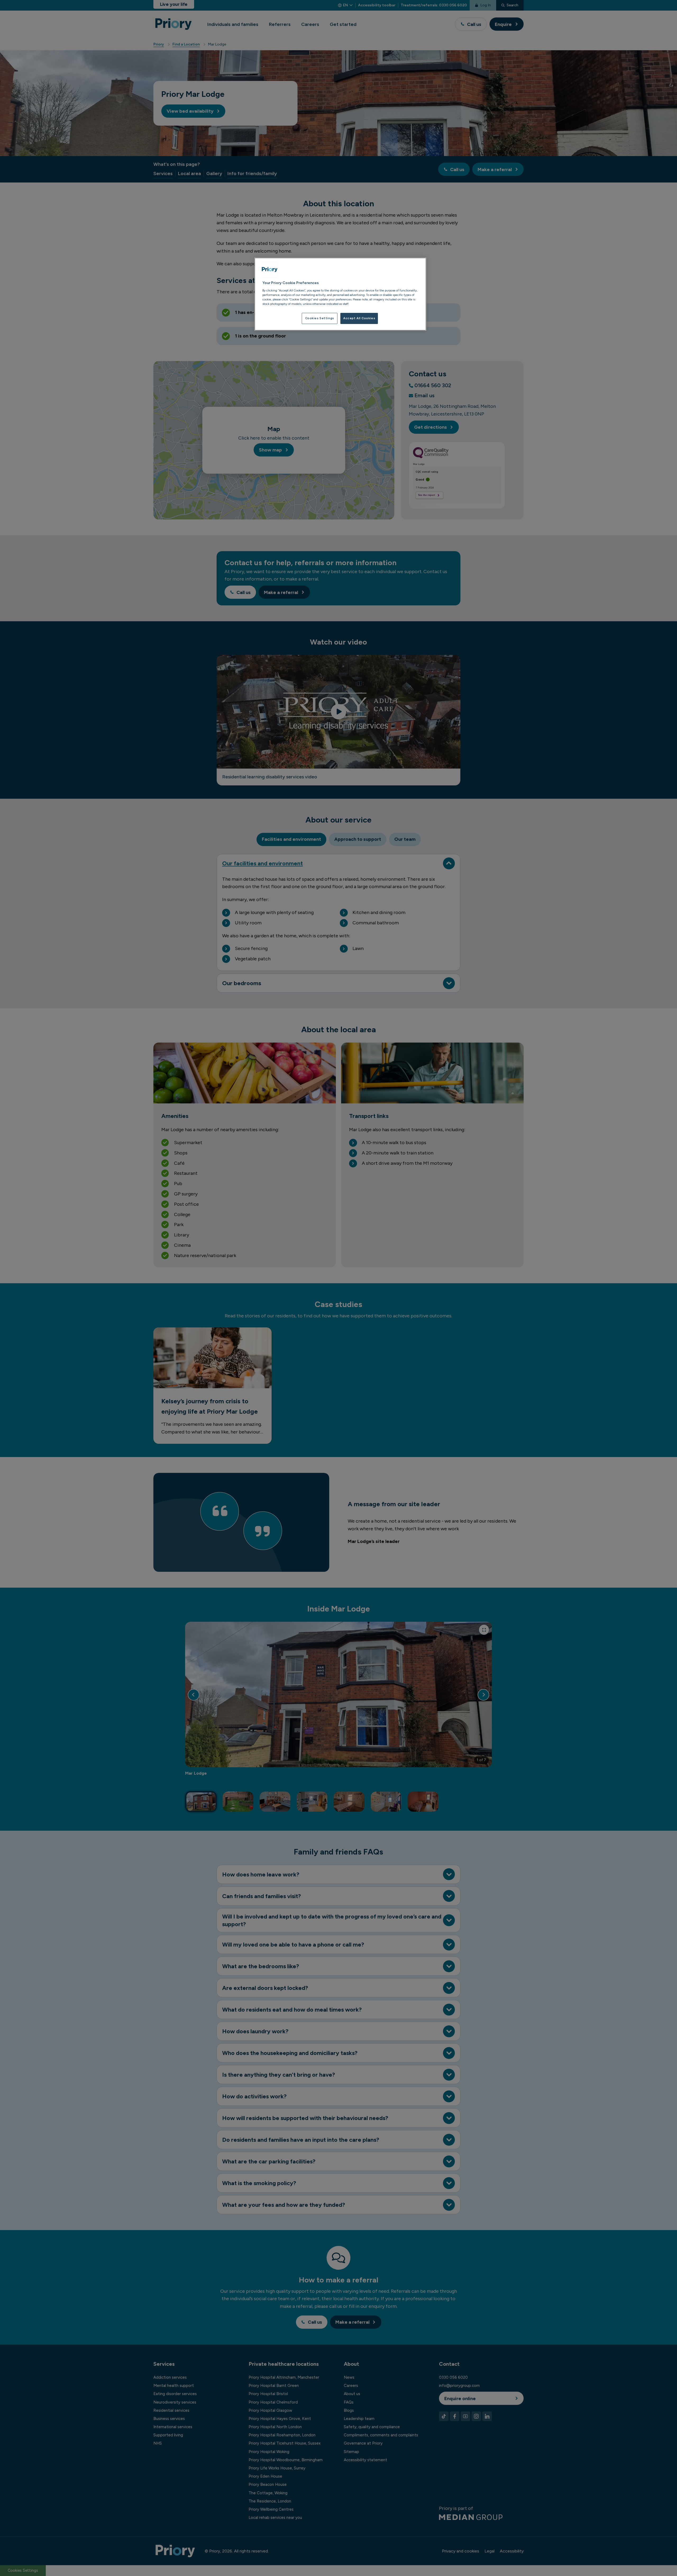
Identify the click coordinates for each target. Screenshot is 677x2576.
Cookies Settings (320, 318)
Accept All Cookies (359, 318)
